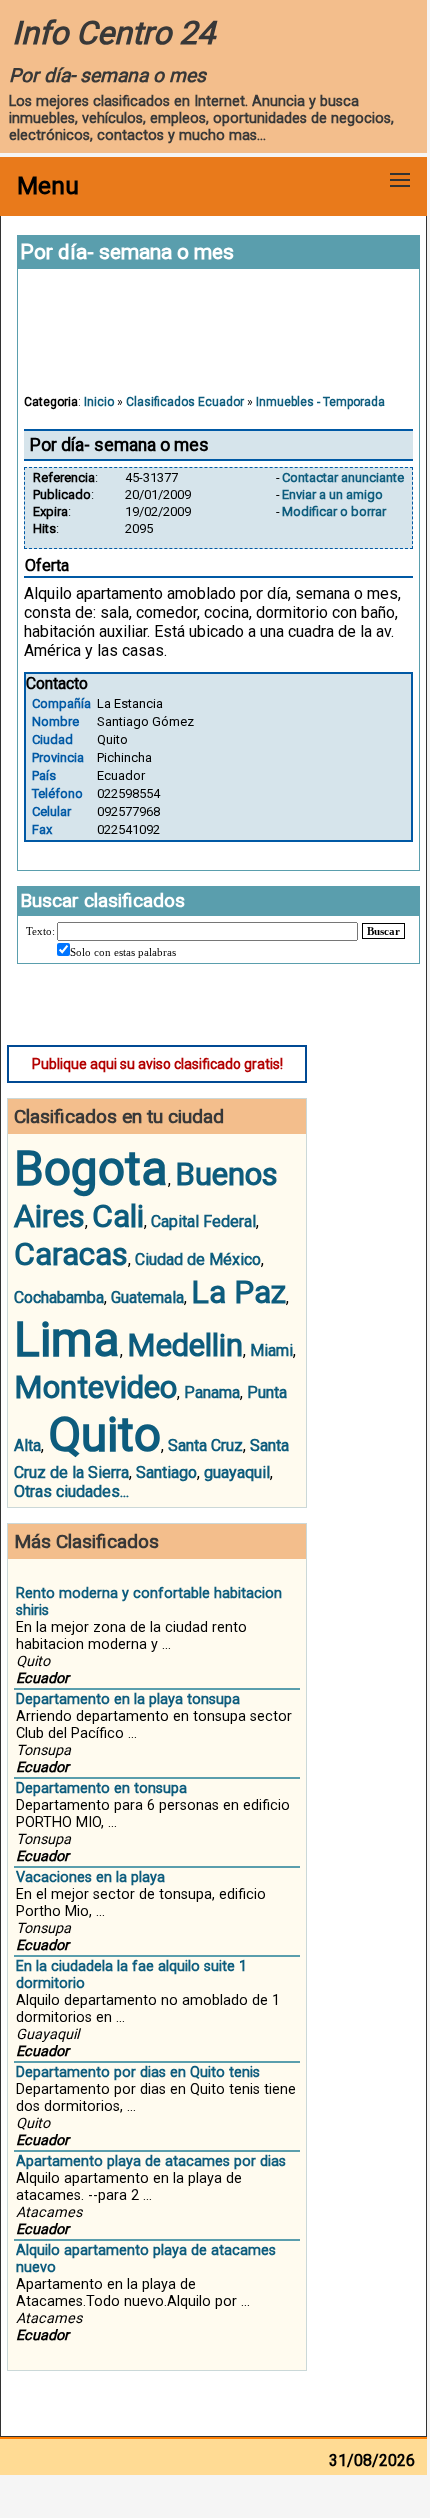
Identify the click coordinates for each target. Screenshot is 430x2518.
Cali (118, 1216)
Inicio (99, 402)
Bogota (91, 1168)
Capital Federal (203, 1221)
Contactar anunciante (343, 477)
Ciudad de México (198, 1259)
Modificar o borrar (334, 511)
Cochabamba (59, 1297)
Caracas (71, 1254)
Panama (212, 1392)
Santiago (166, 1472)
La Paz (238, 1292)
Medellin (185, 1345)
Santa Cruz (205, 1445)
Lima (67, 1339)
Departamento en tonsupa (101, 1788)
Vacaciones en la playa (90, 1877)
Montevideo (95, 1387)
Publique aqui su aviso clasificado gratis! (157, 1064)
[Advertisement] (219, 341)
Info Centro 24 (113, 33)
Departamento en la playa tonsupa (128, 1699)
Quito (104, 1434)
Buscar (383, 931)
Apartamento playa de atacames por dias (151, 2161)
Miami (271, 1350)
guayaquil (237, 1472)
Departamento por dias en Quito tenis (138, 2072)
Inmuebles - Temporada (320, 402)
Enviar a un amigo (332, 494)
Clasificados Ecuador (185, 402)
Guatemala (147, 1297)
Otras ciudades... (71, 1491)
